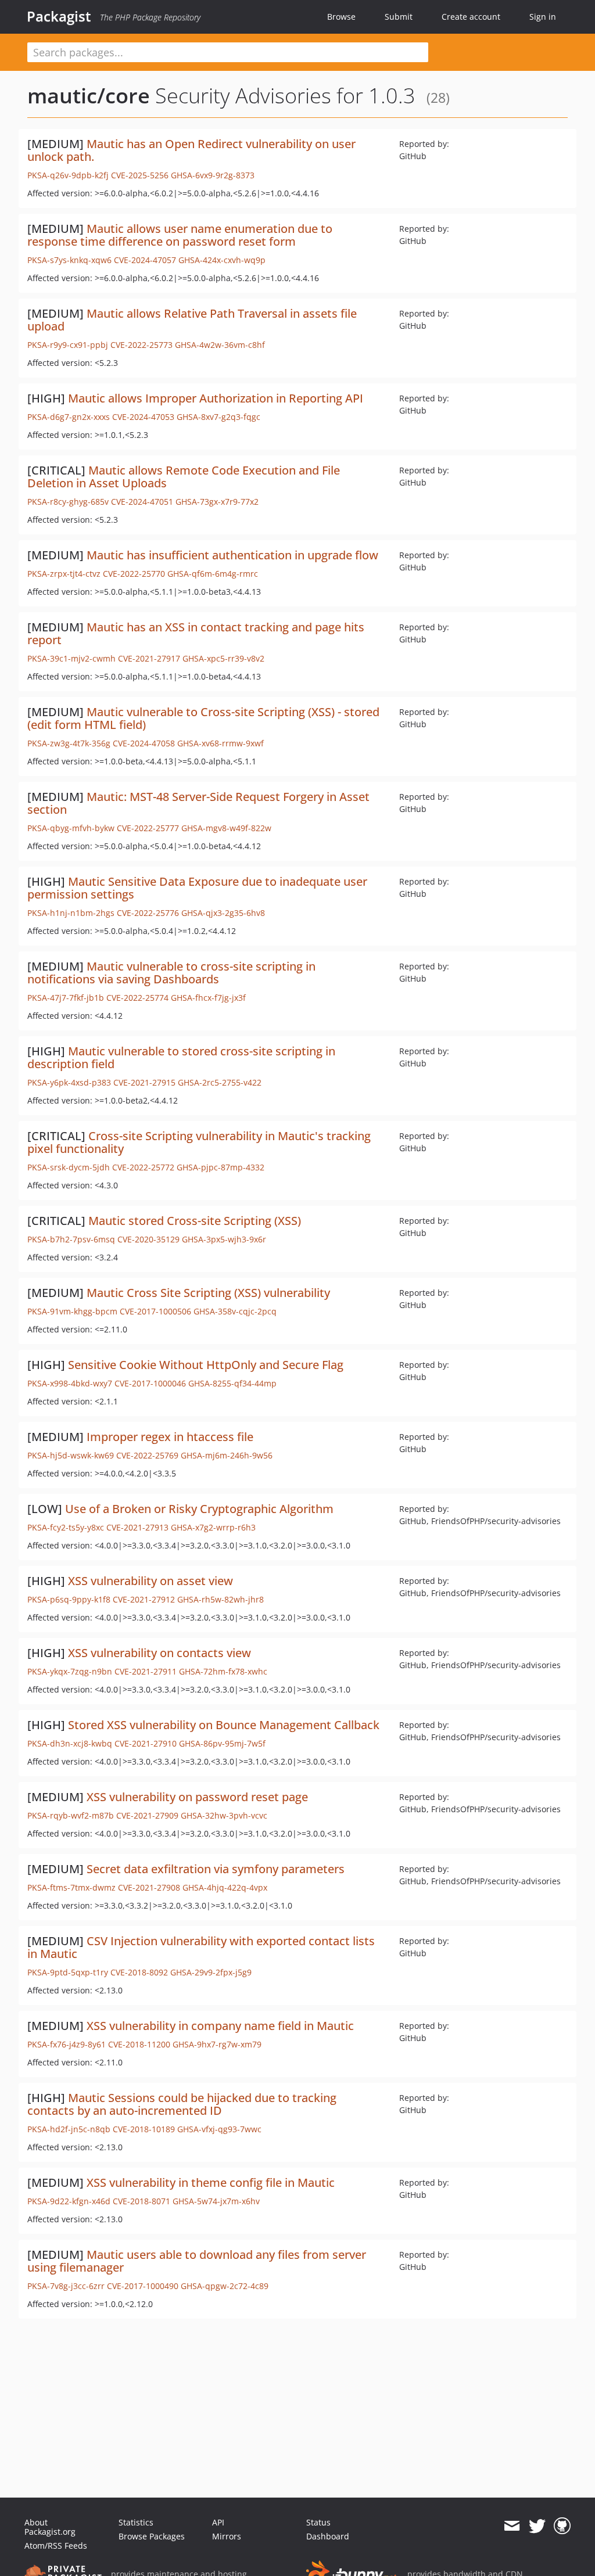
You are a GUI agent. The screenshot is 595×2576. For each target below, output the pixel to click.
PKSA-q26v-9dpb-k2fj (68, 175)
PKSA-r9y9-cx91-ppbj (68, 345)
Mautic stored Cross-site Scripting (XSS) (195, 1221)
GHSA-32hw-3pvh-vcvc (224, 1815)
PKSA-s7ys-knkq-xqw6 (69, 260)
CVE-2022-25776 (148, 913)
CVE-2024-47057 (145, 260)
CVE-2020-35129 (148, 1239)
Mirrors (227, 2536)
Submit (399, 17)
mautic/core (89, 96)
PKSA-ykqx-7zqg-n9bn (70, 1671)
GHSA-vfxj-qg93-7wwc (219, 2129)
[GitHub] (562, 2526)
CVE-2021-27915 (144, 1082)
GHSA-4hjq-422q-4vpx (225, 1887)
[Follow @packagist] (537, 2526)
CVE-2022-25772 (143, 1167)
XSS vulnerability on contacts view (159, 1653)
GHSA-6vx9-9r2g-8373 (213, 175)
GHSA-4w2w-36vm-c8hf (220, 345)
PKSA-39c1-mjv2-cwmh (71, 658)
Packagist (59, 16)
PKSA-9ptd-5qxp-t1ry (68, 1972)
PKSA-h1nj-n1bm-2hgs (71, 913)
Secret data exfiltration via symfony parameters (216, 1869)
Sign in (543, 17)
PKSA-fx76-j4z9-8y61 (67, 2044)
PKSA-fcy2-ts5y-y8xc (66, 1527)
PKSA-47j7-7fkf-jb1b (66, 998)
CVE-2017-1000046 (150, 1383)
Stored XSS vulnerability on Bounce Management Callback (224, 1725)
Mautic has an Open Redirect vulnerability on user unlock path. (191, 150)
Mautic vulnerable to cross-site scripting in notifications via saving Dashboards (171, 973)
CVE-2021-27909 (147, 1815)
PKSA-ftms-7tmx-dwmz (71, 1887)
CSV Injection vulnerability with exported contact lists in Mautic (201, 1947)
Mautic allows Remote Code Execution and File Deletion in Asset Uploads (184, 477)
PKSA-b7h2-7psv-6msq (71, 1239)
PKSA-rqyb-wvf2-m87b (71, 1815)
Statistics (136, 2522)
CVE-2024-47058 (144, 743)
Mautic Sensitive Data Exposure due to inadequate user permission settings (197, 888)
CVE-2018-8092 (139, 1972)
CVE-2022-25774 (137, 998)
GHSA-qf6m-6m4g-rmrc (213, 574)
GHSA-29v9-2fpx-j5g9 (211, 1972)
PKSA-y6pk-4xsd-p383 (69, 1082)
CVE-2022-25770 (134, 574)
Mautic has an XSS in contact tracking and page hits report (196, 633)
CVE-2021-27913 (137, 1527)
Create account (471, 17)
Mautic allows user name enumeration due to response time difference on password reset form (180, 235)
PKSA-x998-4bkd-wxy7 (70, 1383)
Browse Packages (152, 2536)
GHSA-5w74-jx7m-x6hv (216, 2201)
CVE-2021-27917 (149, 658)
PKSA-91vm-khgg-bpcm (72, 1311)
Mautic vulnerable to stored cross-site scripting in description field (181, 1057)
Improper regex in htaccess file (170, 1437)
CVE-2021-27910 (146, 1743)
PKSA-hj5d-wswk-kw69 (71, 1455)
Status (318, 2522)
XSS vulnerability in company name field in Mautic (220, 2026)
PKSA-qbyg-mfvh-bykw (71, 828)
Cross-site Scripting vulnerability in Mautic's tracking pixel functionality (199, 1142)
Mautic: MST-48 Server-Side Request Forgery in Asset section (198, 803)
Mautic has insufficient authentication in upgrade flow (232, 555)
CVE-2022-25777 (148, 828)
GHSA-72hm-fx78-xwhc (223, 1671)
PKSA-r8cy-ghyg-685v (68, 502)
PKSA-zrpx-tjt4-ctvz (64, 574)
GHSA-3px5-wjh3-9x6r (224, 1239)
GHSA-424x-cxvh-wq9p (222, 260)
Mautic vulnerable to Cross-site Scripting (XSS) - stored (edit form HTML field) (203, 718)
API (218, 2522)
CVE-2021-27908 (149, 1887)
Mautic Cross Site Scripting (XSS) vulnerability (208, 1293)
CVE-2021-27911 (146, 1671)
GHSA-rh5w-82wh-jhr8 (221, 1599)
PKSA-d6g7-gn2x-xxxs (69, 417)
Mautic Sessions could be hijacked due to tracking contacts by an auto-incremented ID (182, 2104)
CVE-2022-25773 (141, 345)
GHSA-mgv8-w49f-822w (226, 828)
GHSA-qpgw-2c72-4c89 (225, 2286)
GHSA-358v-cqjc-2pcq (235, 1311)
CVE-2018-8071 (141, 2201)
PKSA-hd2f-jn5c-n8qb (69, 2129)
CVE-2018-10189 (144, 2129)
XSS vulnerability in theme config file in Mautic (211, 2182)
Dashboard (328, 2536)
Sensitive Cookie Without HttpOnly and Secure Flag (206, 1365)
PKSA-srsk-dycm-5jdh (69, 1167)
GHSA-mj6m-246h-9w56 (227, 1455)
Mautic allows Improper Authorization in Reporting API (216, 398)
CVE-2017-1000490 (143, 2286)
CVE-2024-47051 (142, 502)
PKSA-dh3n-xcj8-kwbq (70, 1743)
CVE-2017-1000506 (155, 1311)
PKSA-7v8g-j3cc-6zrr (66, 2286)
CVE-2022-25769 (147, 1455)
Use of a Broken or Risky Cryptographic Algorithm (199, 1509)
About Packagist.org (50, 2527)
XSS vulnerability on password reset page (197, 1797)
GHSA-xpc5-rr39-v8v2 (223, 658)
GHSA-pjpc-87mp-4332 (221, 1167)
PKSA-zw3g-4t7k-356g (69, 743)
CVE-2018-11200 (139, 2044)
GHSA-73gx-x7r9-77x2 (217, 502)
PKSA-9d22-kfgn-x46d (69, 2201)
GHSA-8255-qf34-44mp (232, 1383)
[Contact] (512, 2526)
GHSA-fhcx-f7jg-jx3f (208, 998)
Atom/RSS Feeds (56, 2546)
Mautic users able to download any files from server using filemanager (197, 2261)
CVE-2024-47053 (143, 417)
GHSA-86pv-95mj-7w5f (222, 1743)
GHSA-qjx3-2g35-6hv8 (223, 913)
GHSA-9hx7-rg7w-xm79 (217, 2044)
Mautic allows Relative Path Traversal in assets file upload (192, 320)
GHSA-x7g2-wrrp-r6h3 (213, 1527)
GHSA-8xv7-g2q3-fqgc (218, 417)
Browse (341, 17)
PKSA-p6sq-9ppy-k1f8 (69, 1599)
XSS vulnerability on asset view (150, 1581)
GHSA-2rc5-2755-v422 (220, 1082)
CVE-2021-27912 (144, 1599)
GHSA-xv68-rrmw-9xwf (221, 743)
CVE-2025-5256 (140, 175)
